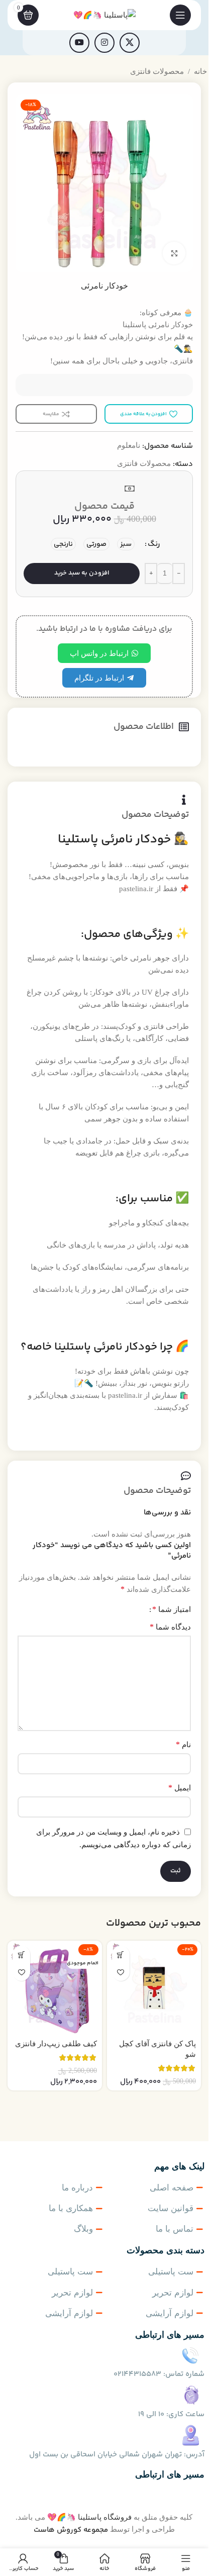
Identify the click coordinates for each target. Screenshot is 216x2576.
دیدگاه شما (170, 1627)
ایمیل (180, 1788)
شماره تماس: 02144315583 (159, 2374)
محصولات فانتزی (157, 71)
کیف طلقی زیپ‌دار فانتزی (56, 2044)
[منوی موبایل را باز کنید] (180, 15)
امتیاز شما (172, 1609)
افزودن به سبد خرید (82, 573)
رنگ (154, 544)
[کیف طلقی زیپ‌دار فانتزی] (55, 1988)
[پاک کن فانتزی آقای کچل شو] (154, 1988)
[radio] (126, 544)
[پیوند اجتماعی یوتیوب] (79, 43)
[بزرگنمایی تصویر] (174, 253)
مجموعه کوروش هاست (71, 2530)
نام (183, 1744)
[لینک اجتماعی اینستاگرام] (104, 43)
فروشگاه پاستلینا (105, 2517)
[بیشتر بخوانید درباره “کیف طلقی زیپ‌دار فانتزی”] (21, 1954)
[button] (121, 1954)
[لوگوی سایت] (104, 14)
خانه (200, 71)
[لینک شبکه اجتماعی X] (130, 43)
